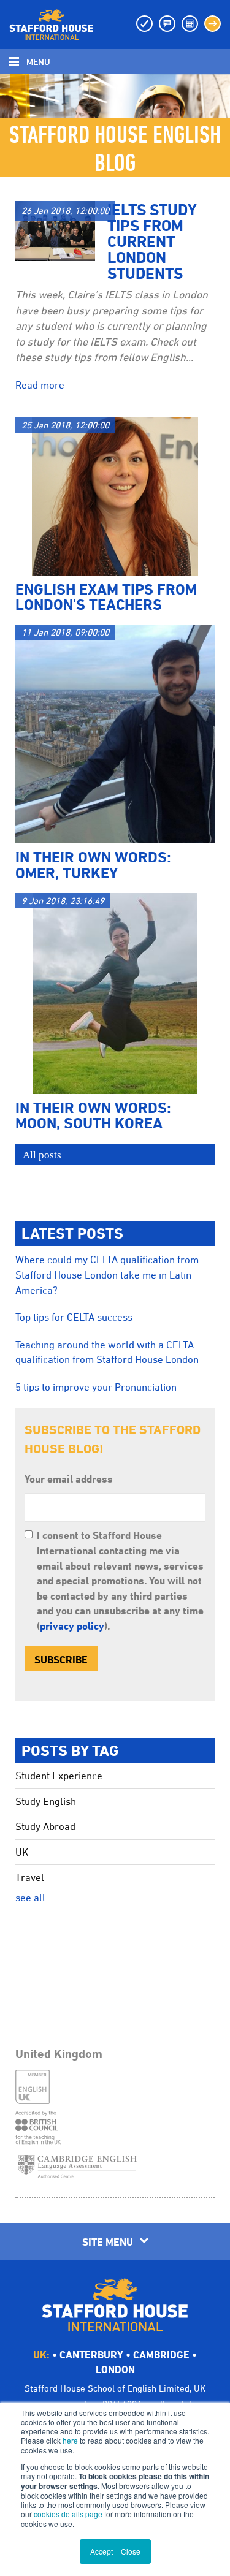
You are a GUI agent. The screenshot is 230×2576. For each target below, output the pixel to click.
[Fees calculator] (190, 24)
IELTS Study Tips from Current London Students (152, 241)
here (70, 2440)
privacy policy (72, 1626)
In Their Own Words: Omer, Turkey (93, 864)
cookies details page (68, 2514)
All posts (42, 1155)
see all (30, 1898)
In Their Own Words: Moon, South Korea (93, 1115)
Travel (30, 1877)
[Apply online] (213, 24)
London (115, 2369)
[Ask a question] (167, 24)
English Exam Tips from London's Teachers (106, 597)
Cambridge (161, 2354)
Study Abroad (45, 1826)
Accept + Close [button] (115, 2551)
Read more (40, 385)
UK (22, 1852)
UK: (41, 2354)
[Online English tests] (144, 24)
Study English (46, 1801)
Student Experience (59, 1776)
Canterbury (91, 2354)
